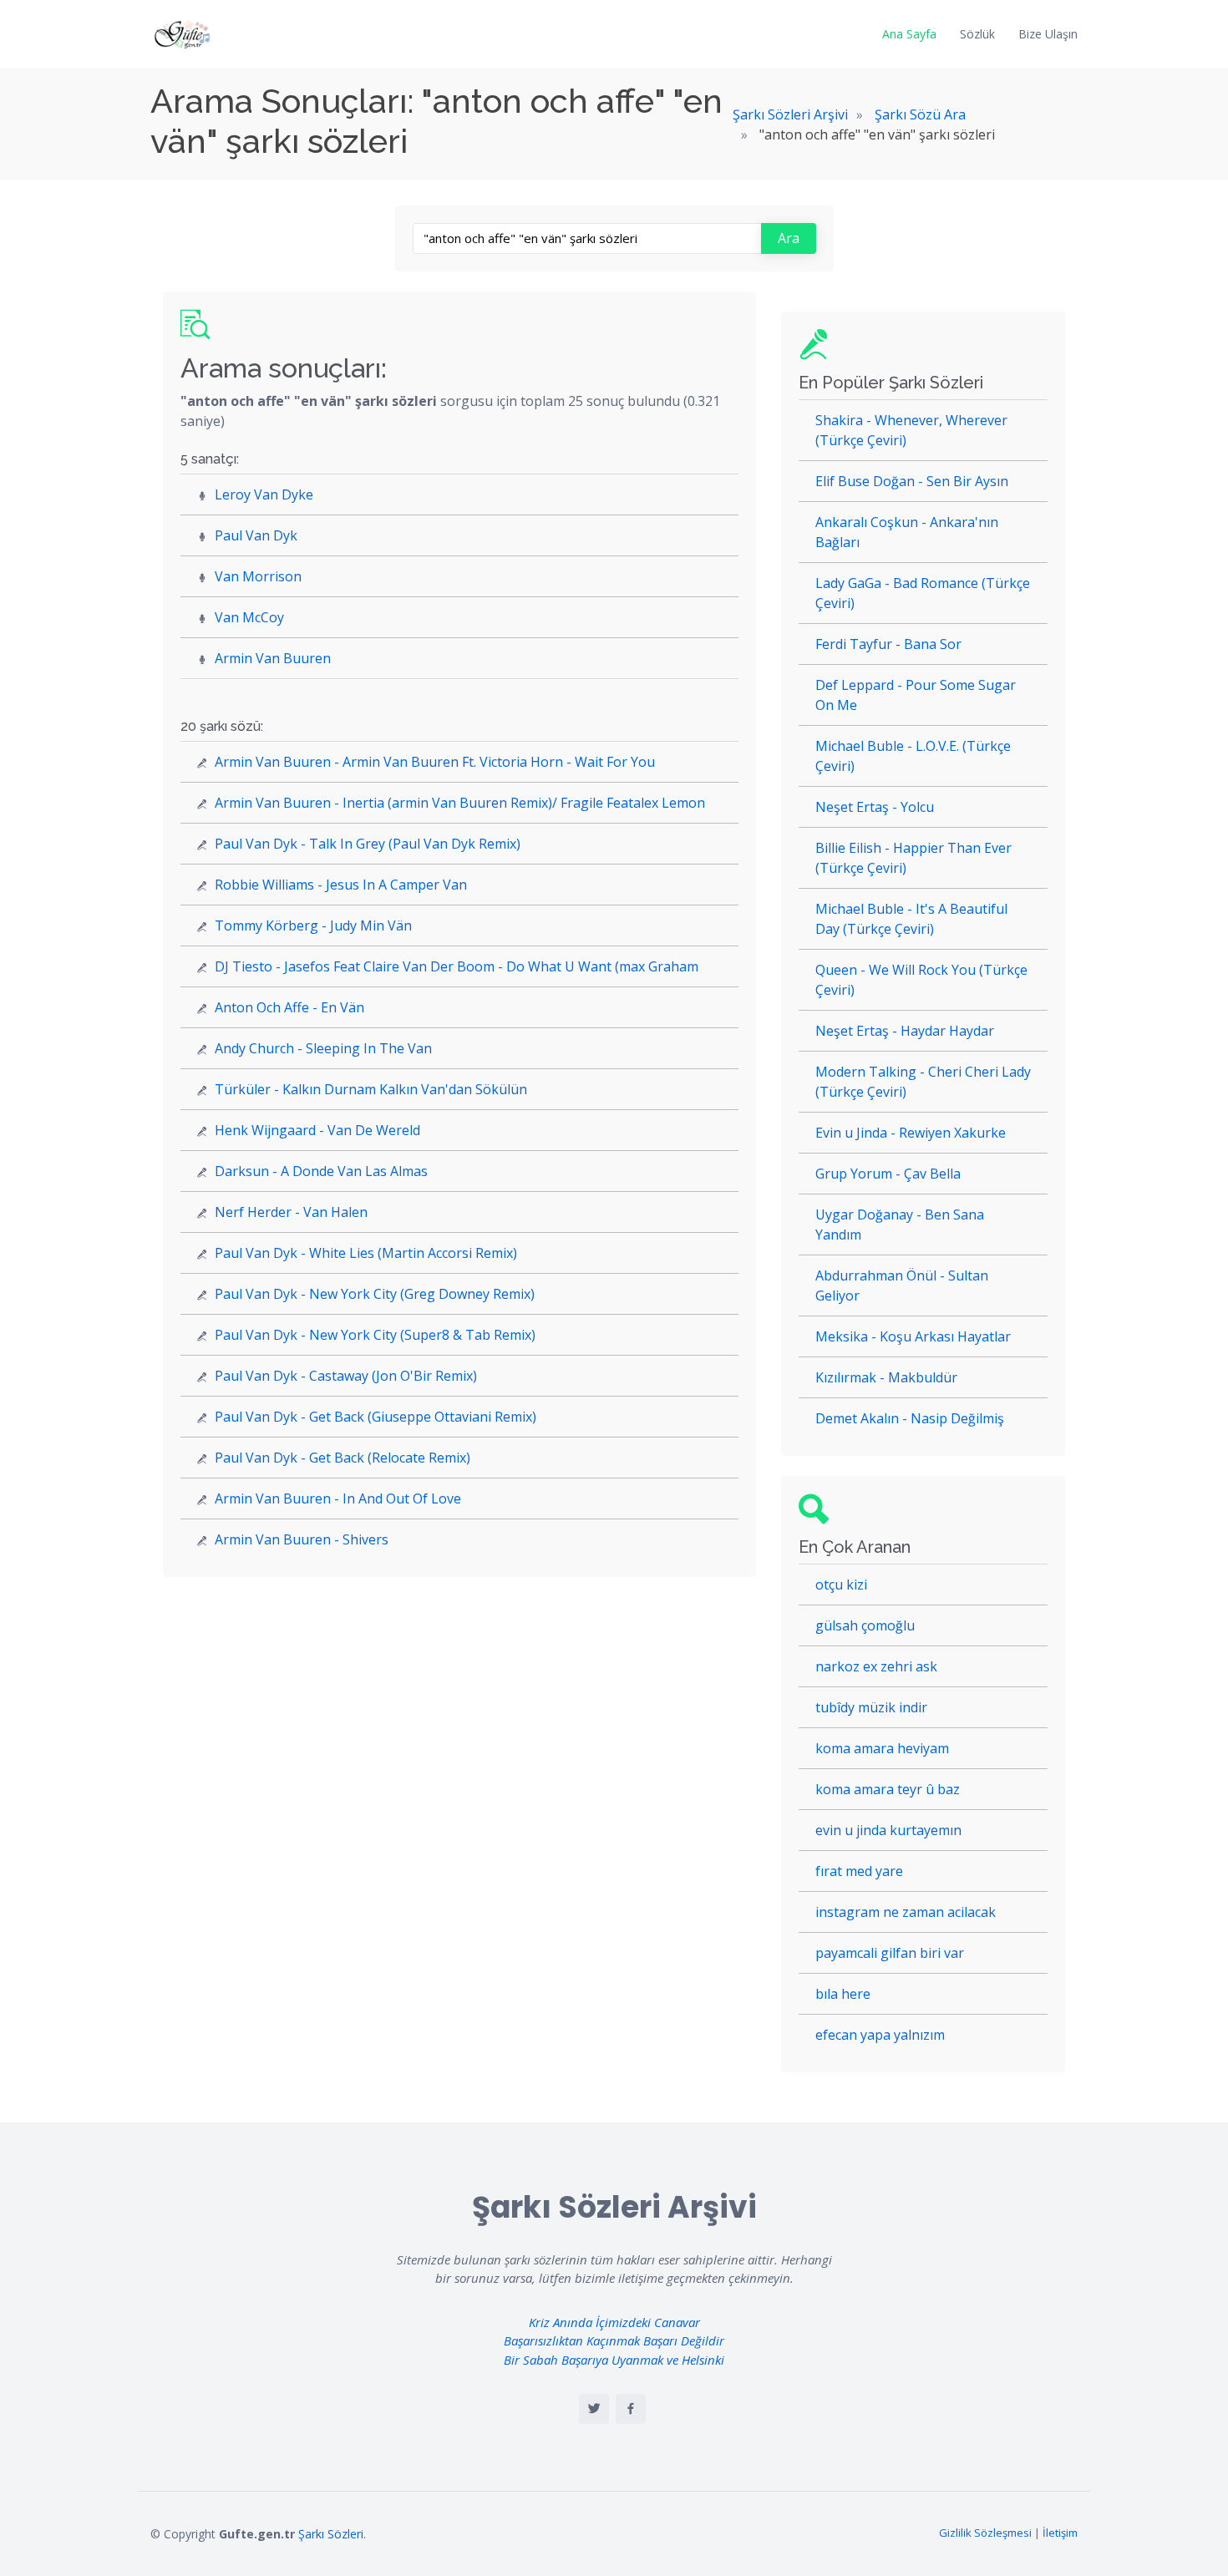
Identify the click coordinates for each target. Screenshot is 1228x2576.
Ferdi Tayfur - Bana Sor (888, 644)
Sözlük (977, 34)
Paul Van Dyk (256, 535)
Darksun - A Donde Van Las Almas (321, 1171)
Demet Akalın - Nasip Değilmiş (910, 1418)
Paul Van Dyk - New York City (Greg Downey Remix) (375, 1294)
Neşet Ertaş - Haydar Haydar (905, 1031)
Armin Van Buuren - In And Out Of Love (338, 1498)
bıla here (843, 1994)
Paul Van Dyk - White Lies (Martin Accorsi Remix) (366, 1253)
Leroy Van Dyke (264, 494)
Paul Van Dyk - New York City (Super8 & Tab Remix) (375, 1335)
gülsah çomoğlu (865, 1625)
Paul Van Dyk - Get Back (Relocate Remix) (343, 1458)
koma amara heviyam (882, 1748)
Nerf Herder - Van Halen (291, 1212)
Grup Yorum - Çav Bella (888, 1174)
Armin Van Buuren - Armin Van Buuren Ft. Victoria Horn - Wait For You (435, 762)
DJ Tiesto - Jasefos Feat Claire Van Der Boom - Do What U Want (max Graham (457, 966)
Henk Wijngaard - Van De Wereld (317, 1130)
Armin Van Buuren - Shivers (302, 1539)
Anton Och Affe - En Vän (289, 1007)
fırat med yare (859, 1871)
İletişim (1060, 2533)
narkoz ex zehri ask (876, 1666)
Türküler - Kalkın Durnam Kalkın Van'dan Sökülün (371, 1089)
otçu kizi (841, 1585)
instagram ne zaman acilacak (906, 1912)
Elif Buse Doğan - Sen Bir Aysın (912, 481)
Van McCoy (249, 617)
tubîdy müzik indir (871, 1707)
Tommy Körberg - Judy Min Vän (313, 925)
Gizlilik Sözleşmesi (985, 2533)
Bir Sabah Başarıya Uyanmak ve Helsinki (614, 2360)
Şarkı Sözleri (331, 2534)
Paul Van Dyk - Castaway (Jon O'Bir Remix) (346, 1376)
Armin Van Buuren (273, 658)
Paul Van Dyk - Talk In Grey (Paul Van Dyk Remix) (368, 844)
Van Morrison (258, 576)
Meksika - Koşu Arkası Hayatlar (913, 1336)
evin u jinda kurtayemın (888, 1830)
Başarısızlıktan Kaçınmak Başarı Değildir (614, 2340)
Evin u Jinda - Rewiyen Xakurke (911, 1133)
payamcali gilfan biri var (890, 1953)
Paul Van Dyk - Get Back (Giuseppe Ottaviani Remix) (376, 1417)
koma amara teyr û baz (888, 1789)
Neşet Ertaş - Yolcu (875, 807)
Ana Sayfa (909, 34)
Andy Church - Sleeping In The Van (323, 1048)
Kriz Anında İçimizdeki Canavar (614, 2322)
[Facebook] (631, 2409)
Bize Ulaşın (1048, 34)
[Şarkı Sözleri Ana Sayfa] (184, 34)
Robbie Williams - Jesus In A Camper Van (341, 885)
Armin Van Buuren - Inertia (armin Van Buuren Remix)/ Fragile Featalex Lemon (460, 803)
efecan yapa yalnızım (880, 2035)
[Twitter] (594, 2409)
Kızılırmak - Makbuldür (886, 1377)
